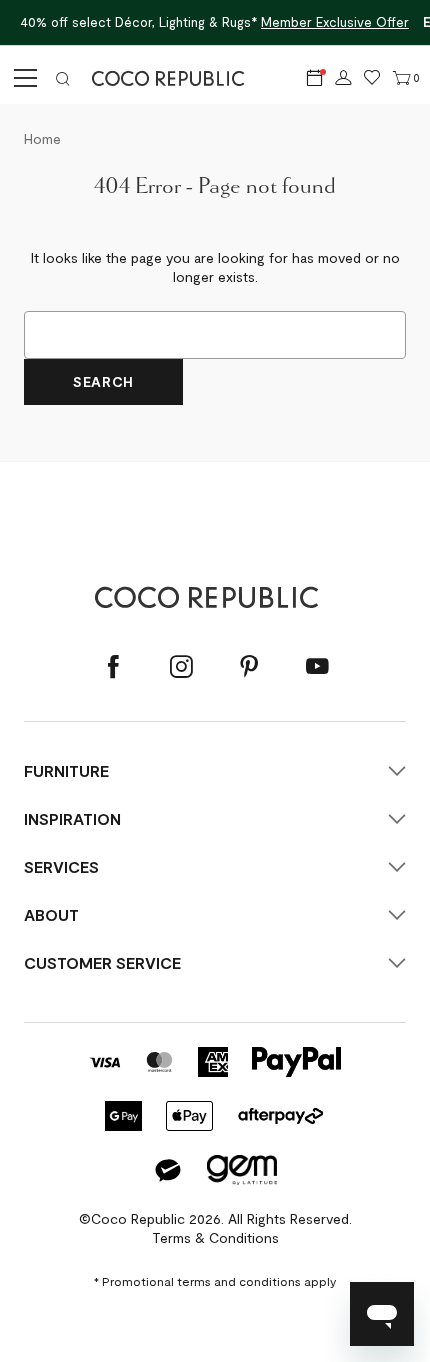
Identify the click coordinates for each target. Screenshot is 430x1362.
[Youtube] (317, 667)
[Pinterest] (249, 667)
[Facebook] (113, 667)
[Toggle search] (63, 78)
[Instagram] (181, 667)
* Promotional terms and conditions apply (215, 1281)
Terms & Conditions (215, 1237)
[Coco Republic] (176, 78)
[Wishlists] (372, 78)
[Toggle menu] (22, 78)
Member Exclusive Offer (335, 22)
